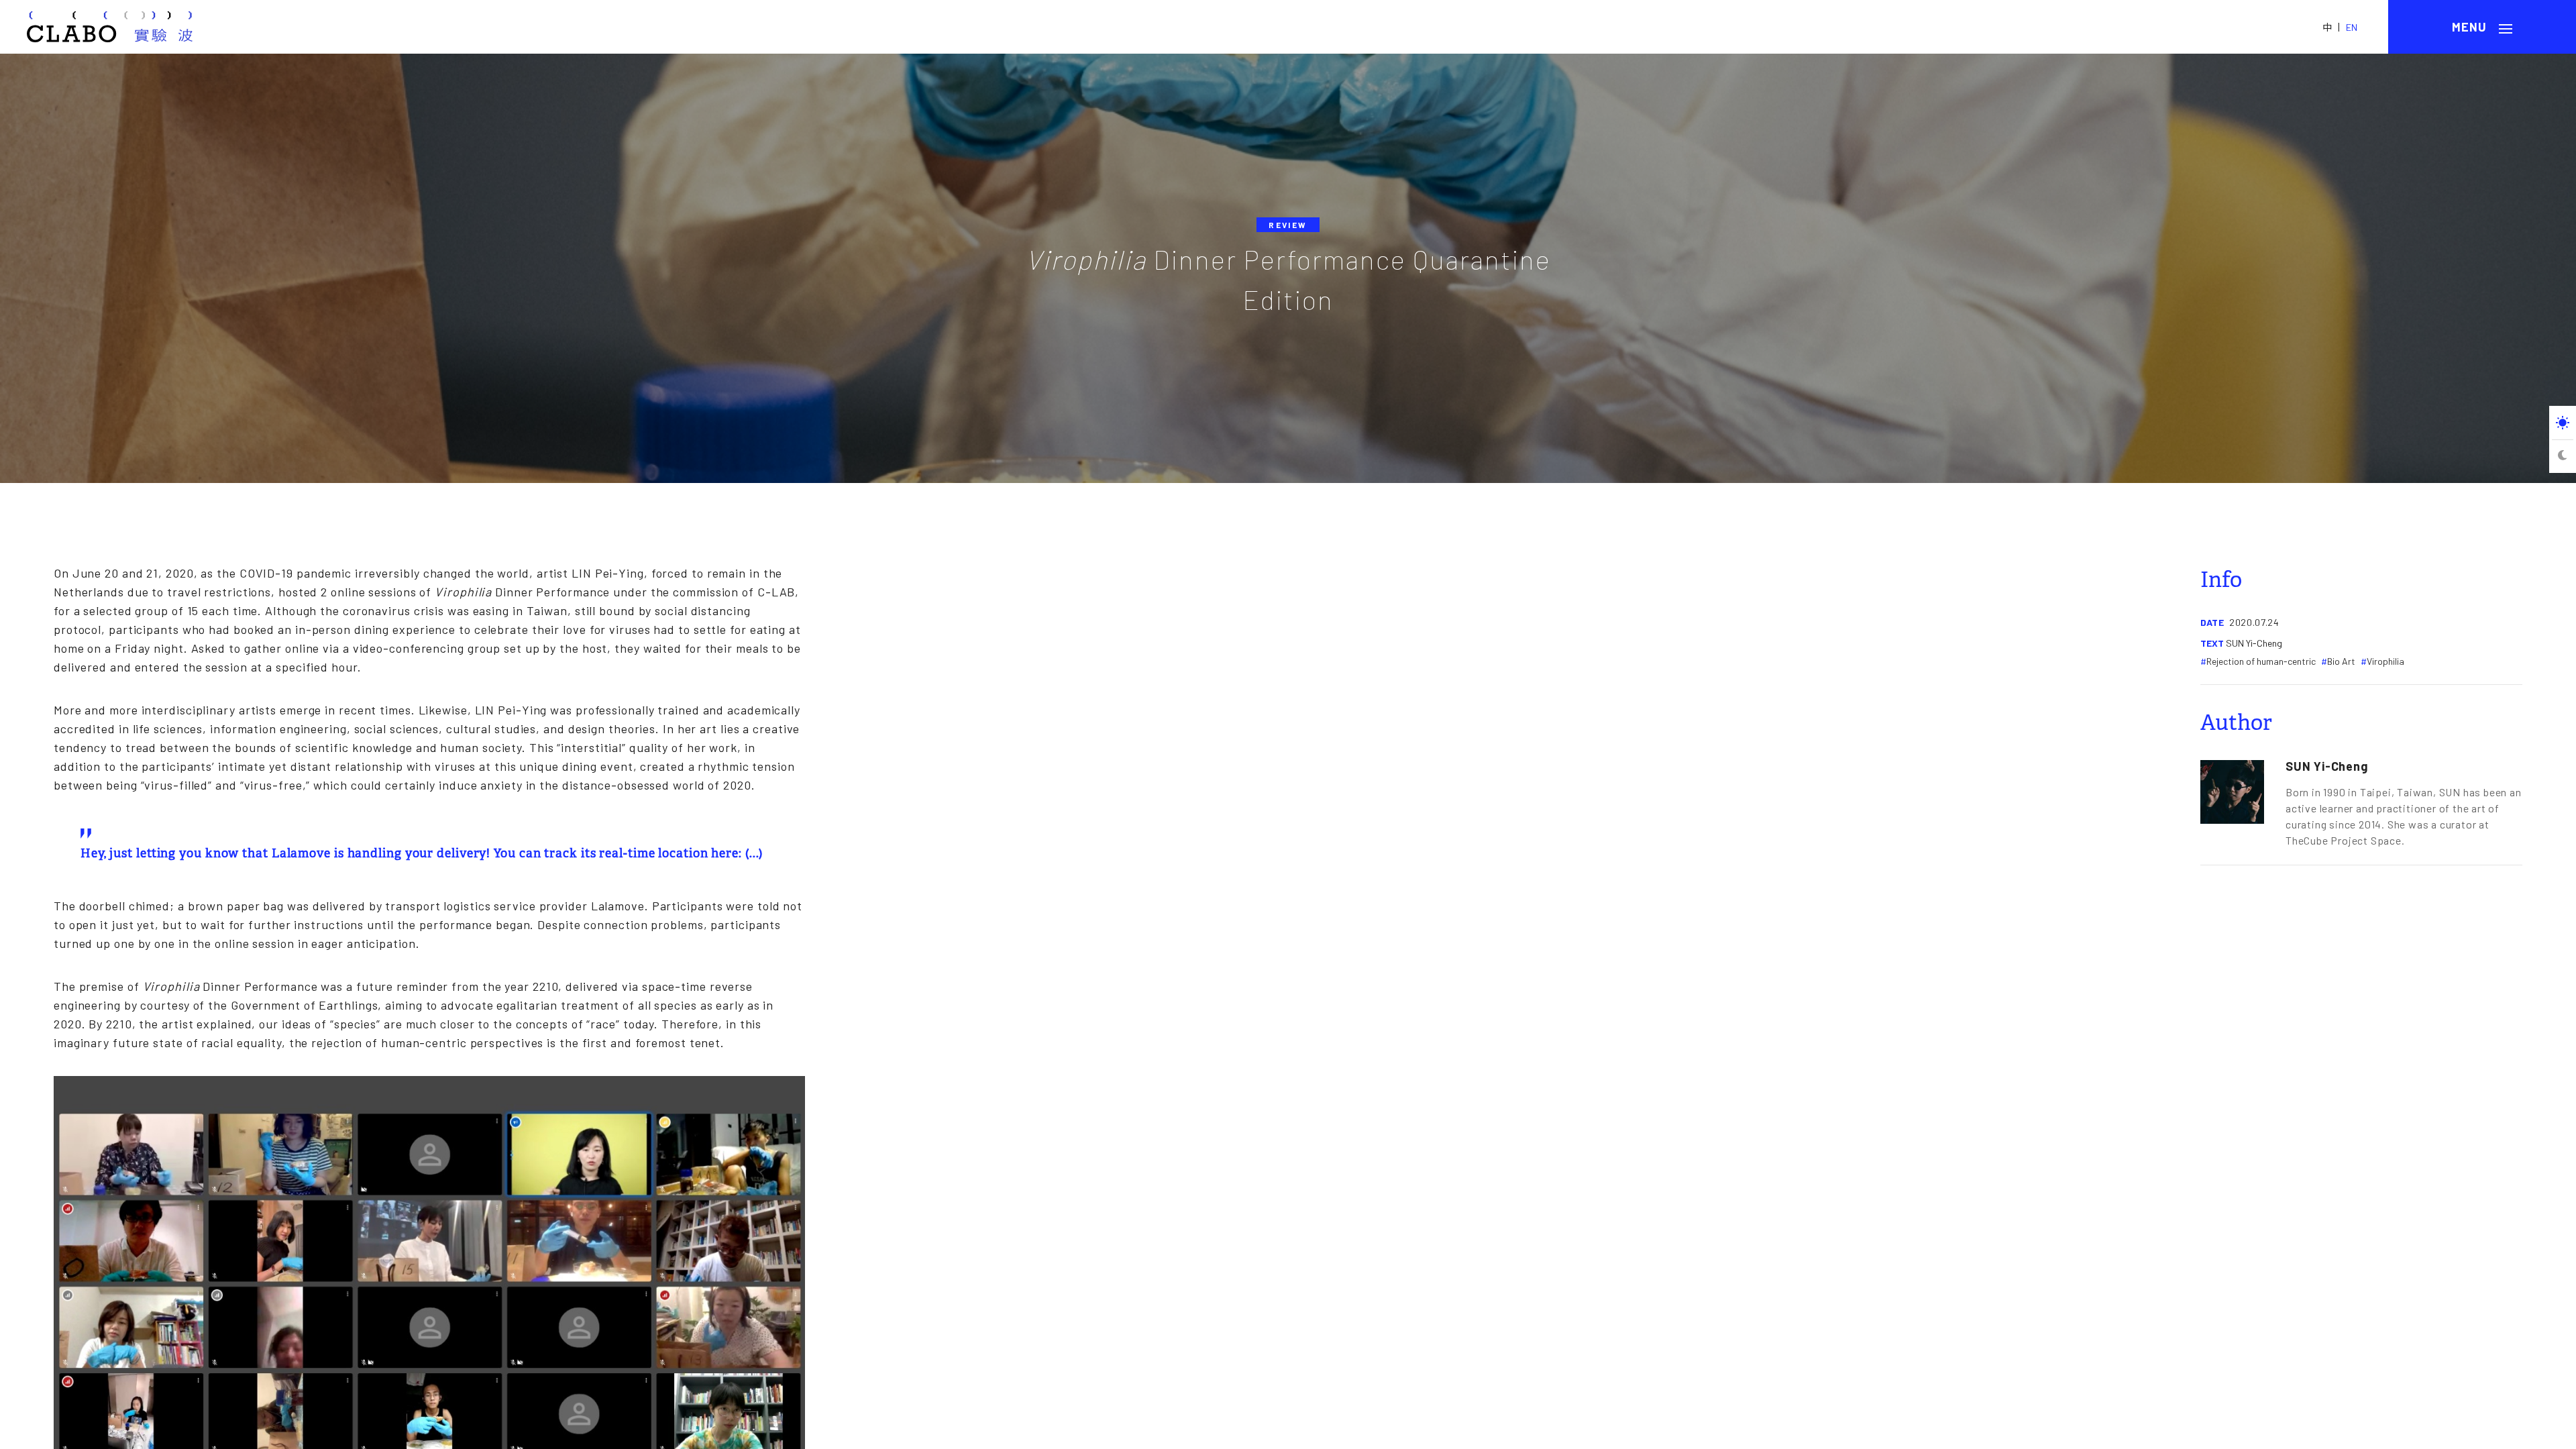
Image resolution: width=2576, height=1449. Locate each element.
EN (2352, 27)
